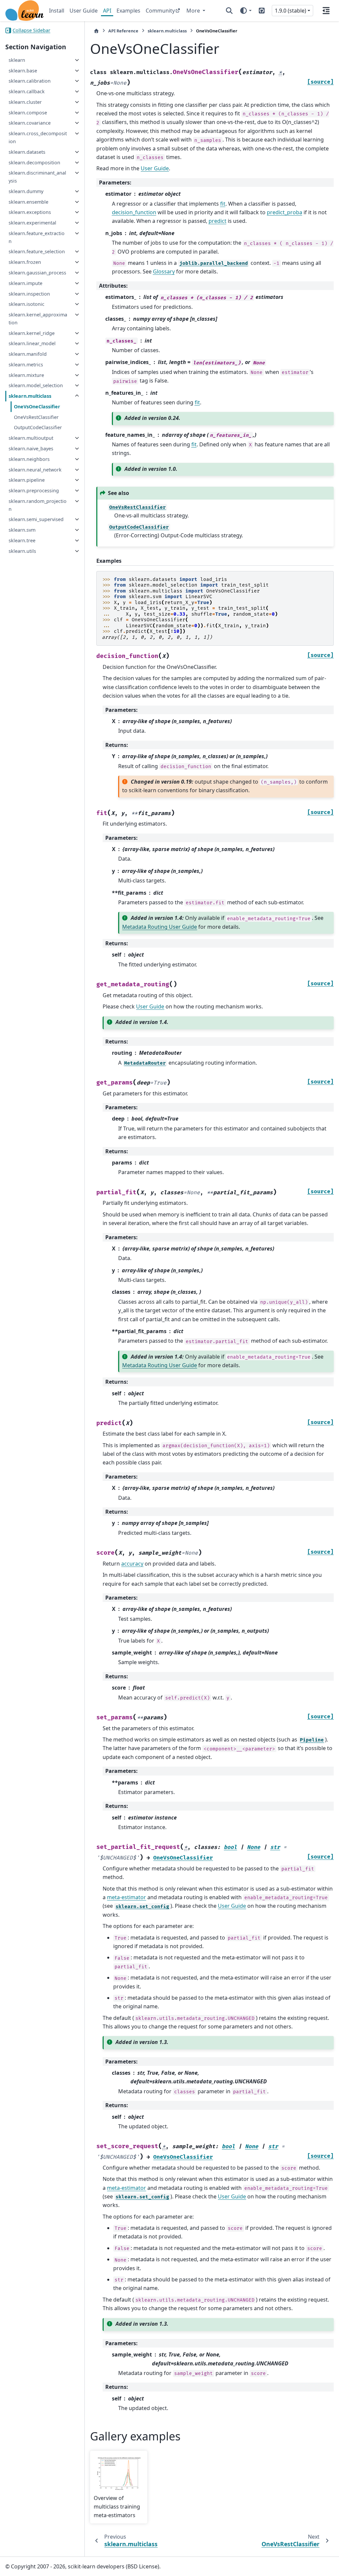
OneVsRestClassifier (36, 417)
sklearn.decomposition (34, 163)
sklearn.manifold (28, 354)
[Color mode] (245, 11)
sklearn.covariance (30, 123)
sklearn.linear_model (32, 343)
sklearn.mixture (26, 375)
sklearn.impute (25, 283)
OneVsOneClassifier (37, 407)
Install (57, 11)
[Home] (96, 31)
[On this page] (326, 11)
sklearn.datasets (27, 152)
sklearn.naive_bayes (31, 449)
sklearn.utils (22, 551)
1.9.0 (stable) (291, 11)
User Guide (84, 11)
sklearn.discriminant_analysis (37, 177)
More (194, 11)
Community (160, 11)
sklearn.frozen (25, 262)
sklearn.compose (28, 113)
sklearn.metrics (26, 365)
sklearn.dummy (26, 191)
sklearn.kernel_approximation (38, 319)
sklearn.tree (22, 540)
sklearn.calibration (30, 81)
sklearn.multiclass (30, 396)
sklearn (17, 60)
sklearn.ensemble (28, 202)
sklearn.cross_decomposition (38, 137)
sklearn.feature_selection (37, 251)
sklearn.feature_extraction (37, 237)
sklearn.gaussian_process (37, 273)
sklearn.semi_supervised (36, 519)
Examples (128, 11)
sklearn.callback (27, 91)
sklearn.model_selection (36, 385)
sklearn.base (23, 71)
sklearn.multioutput (31, 438)
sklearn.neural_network (35, 470)
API (107, 11)
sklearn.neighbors (29, 459)
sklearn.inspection (29, 294)
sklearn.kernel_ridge (32, 333)
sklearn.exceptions (30, 212)
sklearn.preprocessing (34, 491)
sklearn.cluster (25, 102)
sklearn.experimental (32, 223)
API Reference (123, 31)
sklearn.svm (22, 530)
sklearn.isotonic (26, 304)
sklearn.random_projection (38, 505)
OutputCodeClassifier (38, 427)
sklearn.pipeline (27, 480)
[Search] (229, 11)
